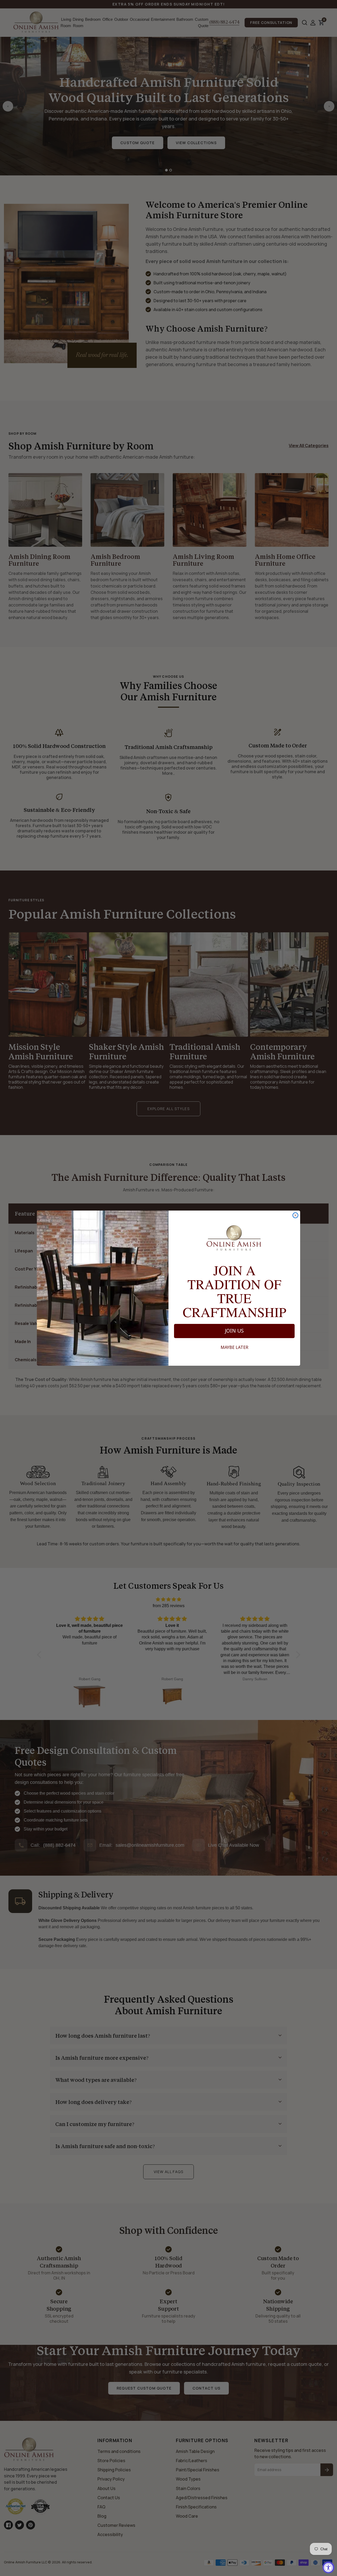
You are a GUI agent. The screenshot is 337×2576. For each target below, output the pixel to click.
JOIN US (234, 1331)
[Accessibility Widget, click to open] (328, 2567)
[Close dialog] (295, 1215)
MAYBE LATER (234, 1347)
